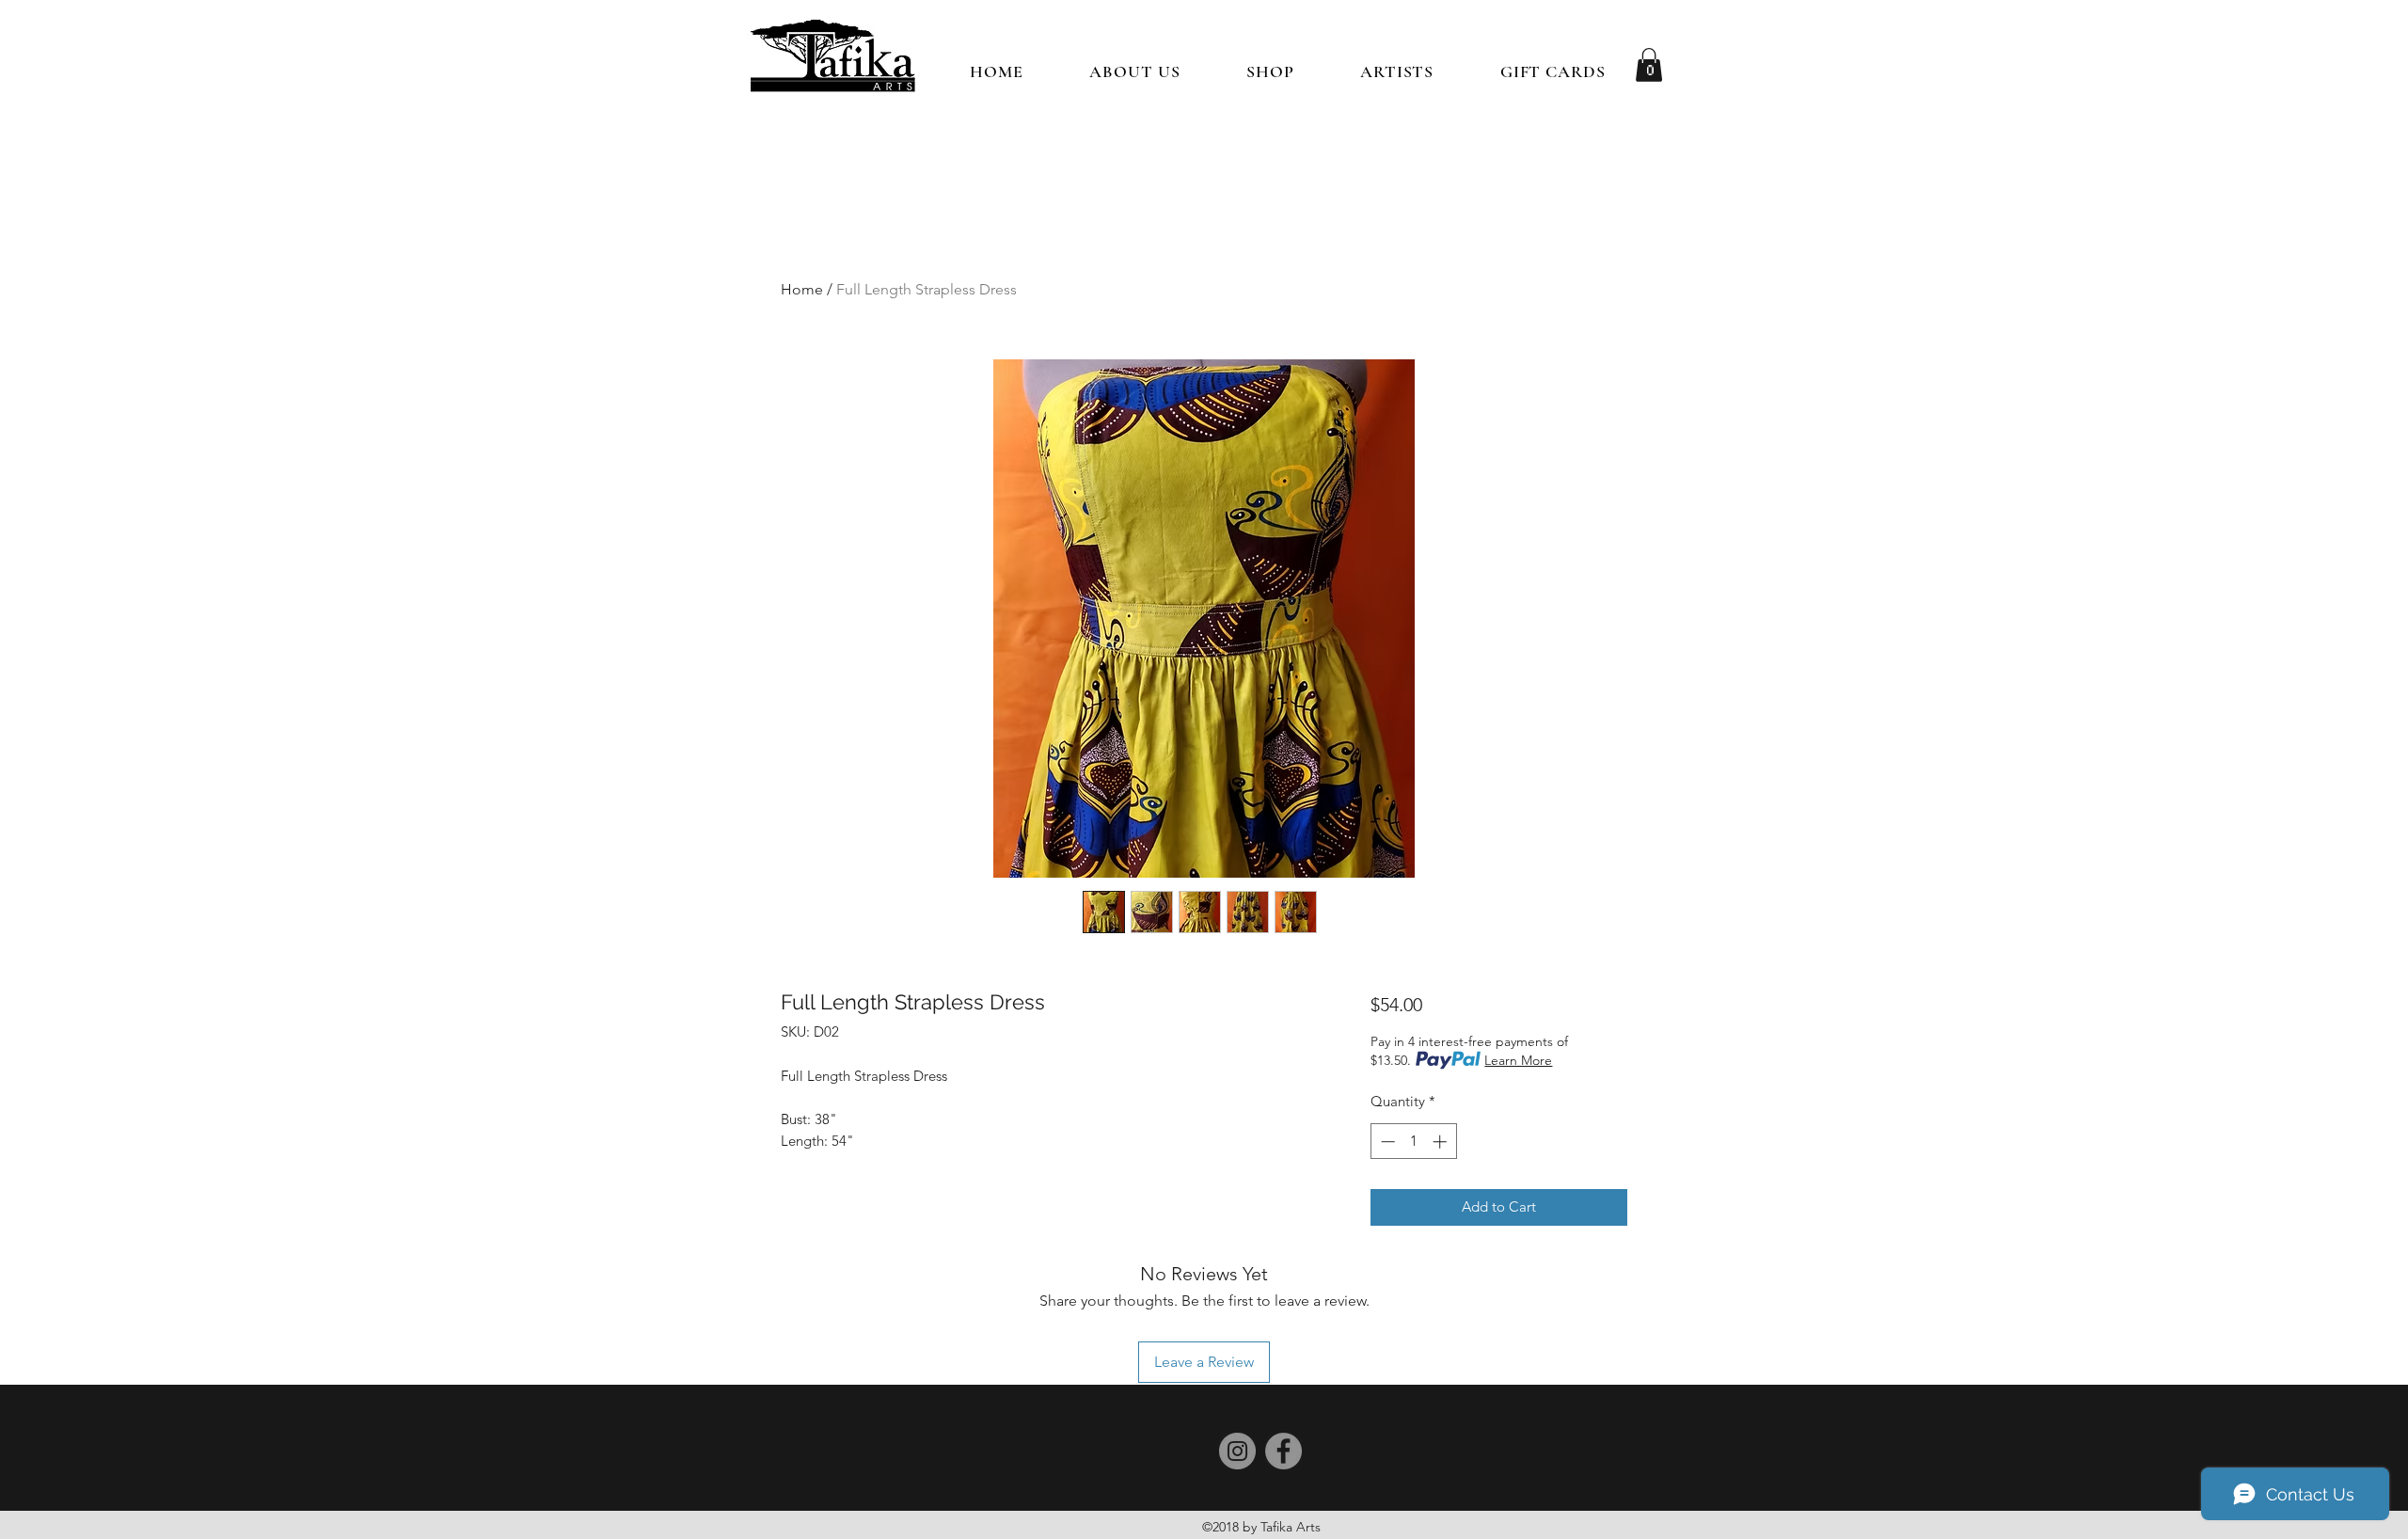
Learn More (1518, 1060)
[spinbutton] (1413, 1142)
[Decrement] (1386, 1142)
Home (802, 289)
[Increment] (1442, 1142)
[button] (1270, 71)
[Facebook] (1283, 1451)
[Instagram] (1237, 1451)
